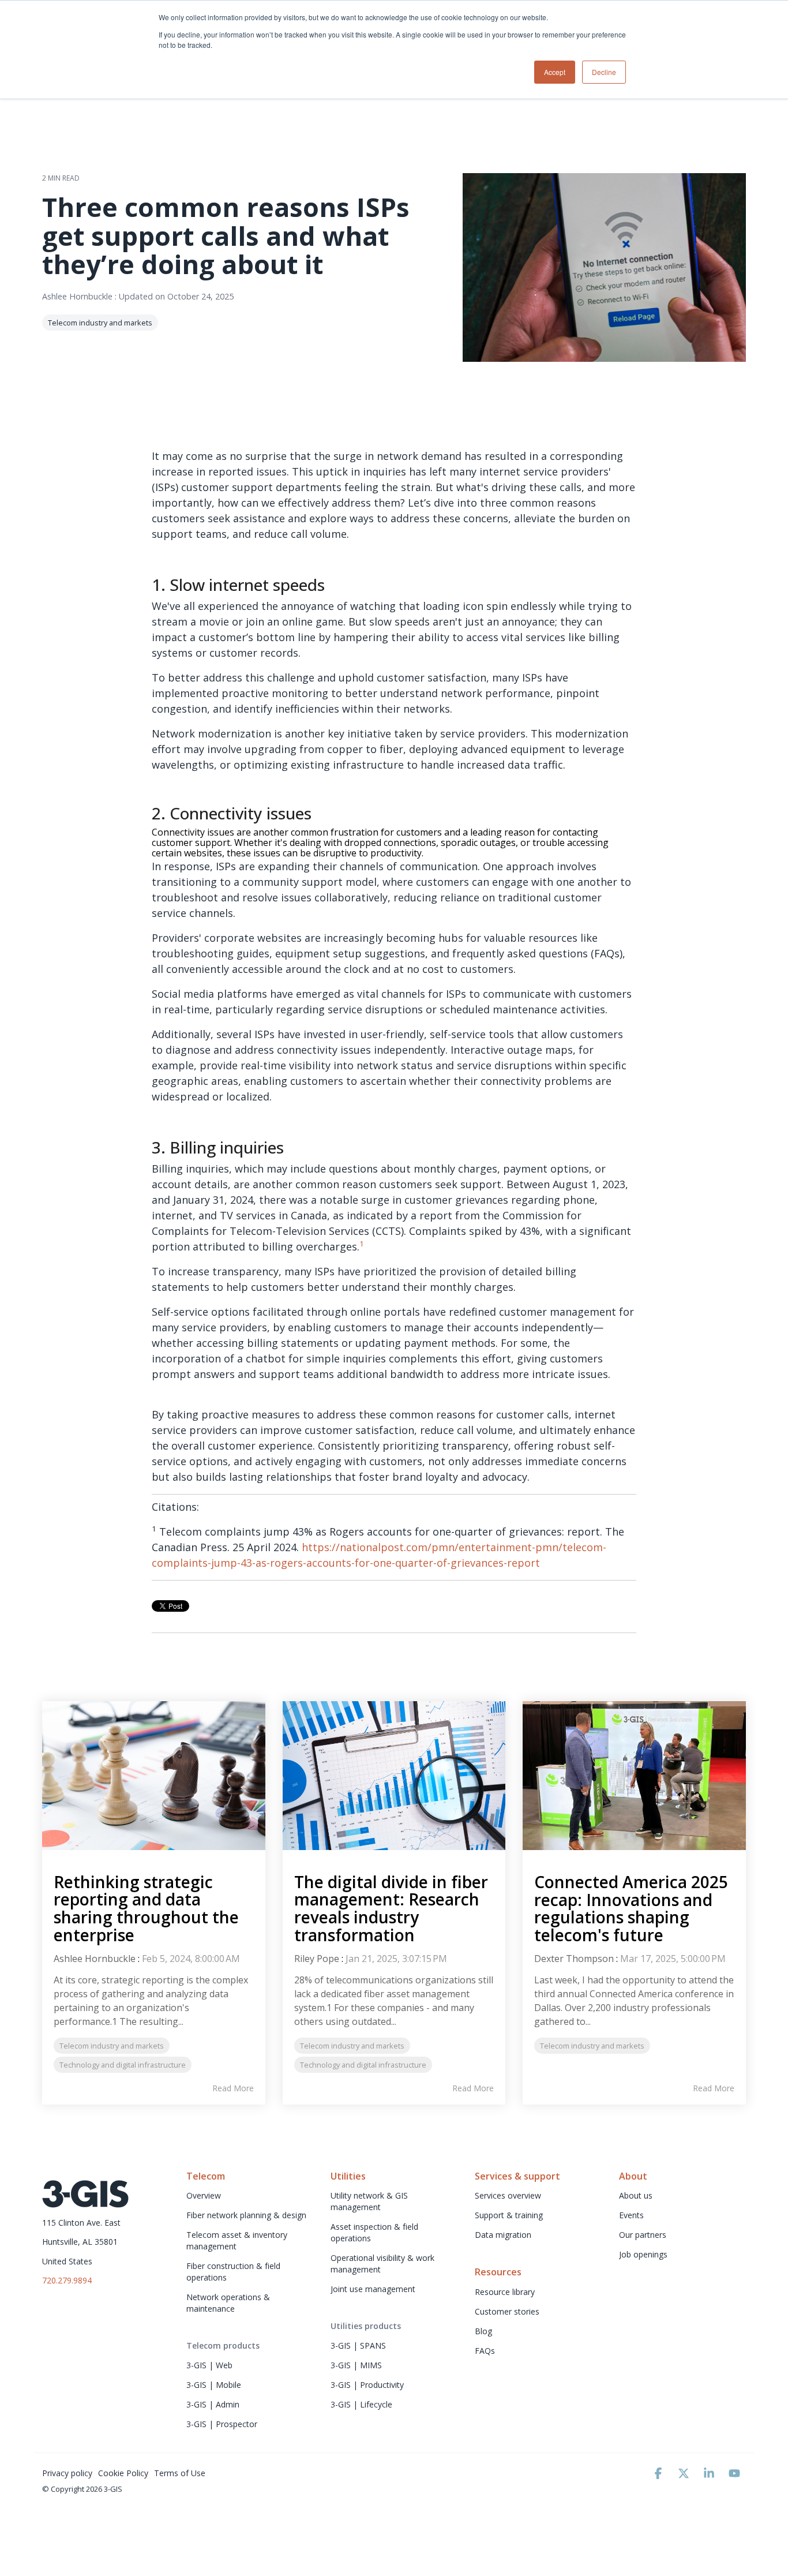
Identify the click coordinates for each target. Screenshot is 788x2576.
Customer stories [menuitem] (507, 2311)
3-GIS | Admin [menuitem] (213, 2404)
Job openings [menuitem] (643, 2254)
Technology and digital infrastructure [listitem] (123, 2065)
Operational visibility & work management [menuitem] (384, 2264)
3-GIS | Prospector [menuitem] (222, 2424)
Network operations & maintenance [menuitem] (229, 2303)
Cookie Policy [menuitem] (123, 2473)
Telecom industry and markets (100, 323)
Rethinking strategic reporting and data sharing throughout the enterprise (146, 1908)
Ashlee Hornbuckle (78, 296)
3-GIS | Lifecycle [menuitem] (361, 2404)
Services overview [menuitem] (508, 2195)
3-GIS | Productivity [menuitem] (367, 2385)
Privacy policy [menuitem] (67, 2473)
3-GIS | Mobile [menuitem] (214, 2385)
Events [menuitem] (631, 2215)
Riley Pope (317, 1959)
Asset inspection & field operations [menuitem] (376, 2232)
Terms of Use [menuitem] (180, 2473)
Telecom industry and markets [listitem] (112, 2046)
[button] (659, 2474)
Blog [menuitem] (483, 2331)
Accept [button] (555, 72)
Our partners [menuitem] (643, 2235)
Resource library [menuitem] (506, 2292)
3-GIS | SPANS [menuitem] (358, 2345)
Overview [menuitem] (204, 2195)
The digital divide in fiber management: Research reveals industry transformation (391, 1908)
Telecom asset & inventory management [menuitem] (238, 2240)
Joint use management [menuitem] (373, 2289)
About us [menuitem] (636, 2195)
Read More (233, 2088)
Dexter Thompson (574, 1959)
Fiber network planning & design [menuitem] (246, 2215)
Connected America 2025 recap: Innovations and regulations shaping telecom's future (631, 1908)
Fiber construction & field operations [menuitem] (234, 2272)
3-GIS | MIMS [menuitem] (356, 2365)
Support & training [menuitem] (509, 2215)
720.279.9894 (67, 2280)
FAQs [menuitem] (485, 2351)
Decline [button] (604, 72)
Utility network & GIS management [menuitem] (370, 2201)
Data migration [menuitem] (503, 2235)
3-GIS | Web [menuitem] (209, 2365)
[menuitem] (223, 2346)
